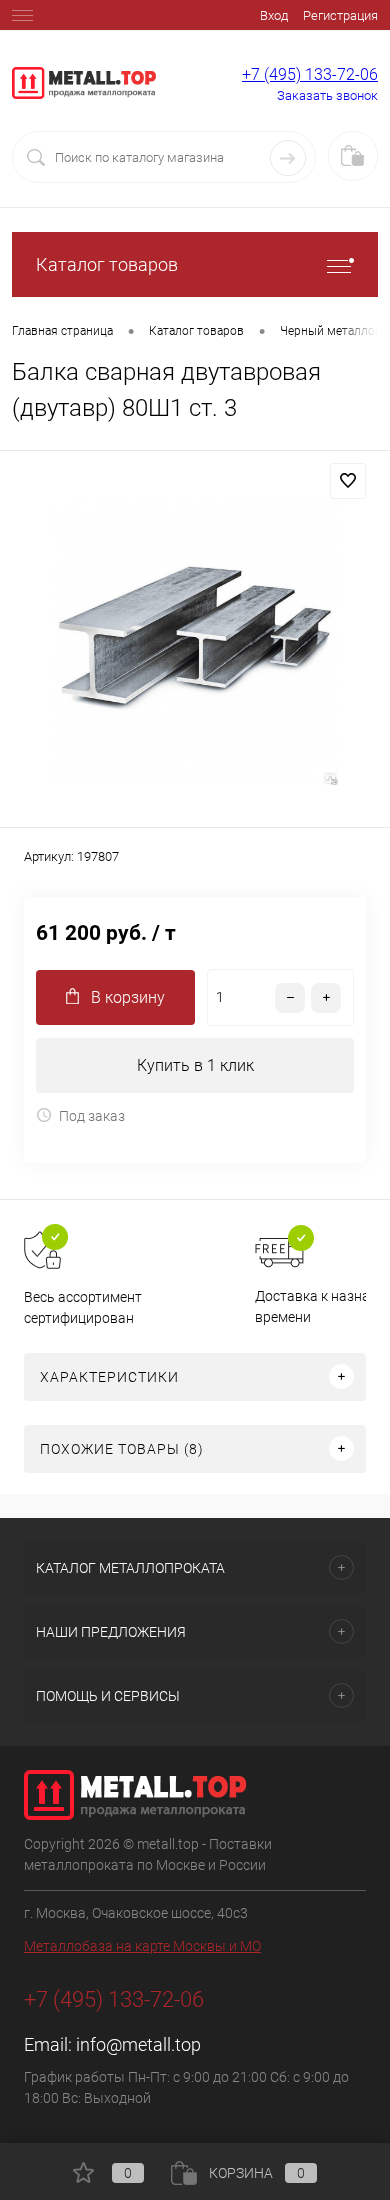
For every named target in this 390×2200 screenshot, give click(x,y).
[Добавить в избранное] (348, 481)
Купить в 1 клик (195, 1065)
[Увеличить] (195, 642)
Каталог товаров (107, 264)
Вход (274, 15)
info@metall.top (138, 2044)
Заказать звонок (327, 95)
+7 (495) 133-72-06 (310, 74)
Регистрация (340, 15)
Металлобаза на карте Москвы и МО (142, 1946)
